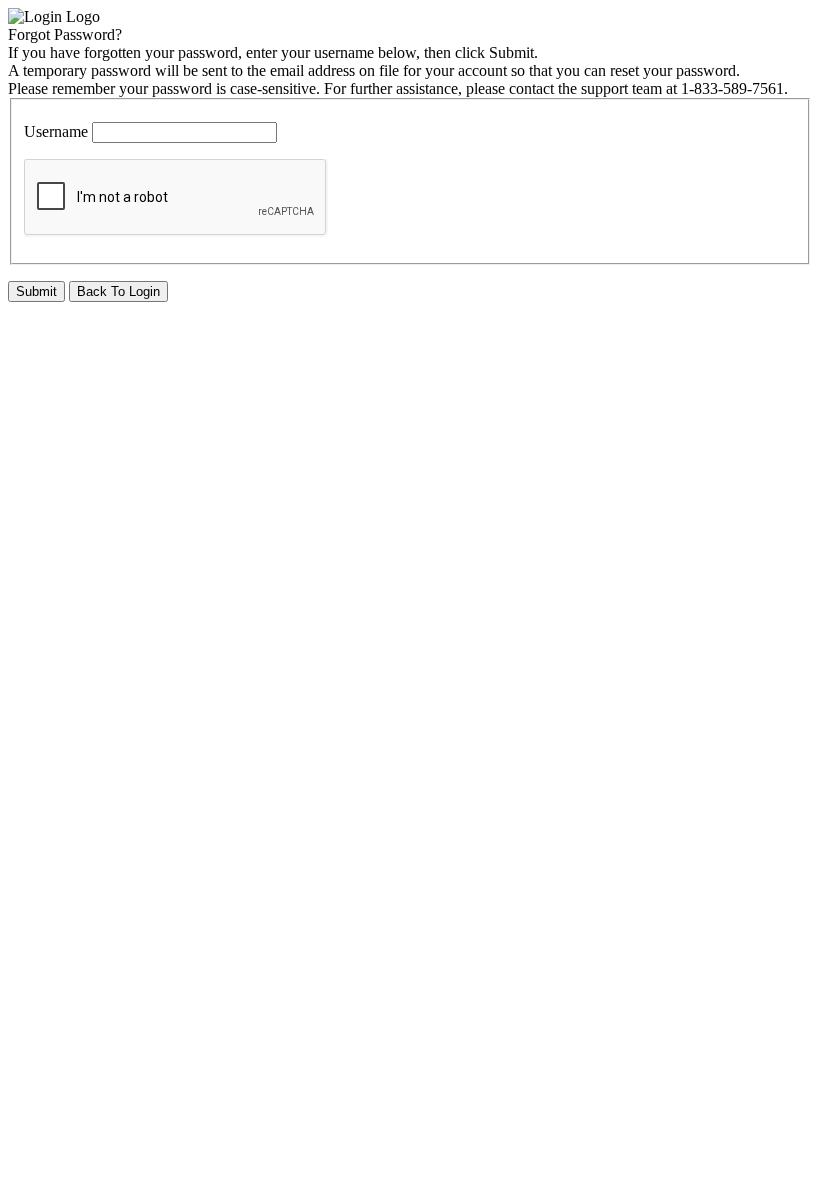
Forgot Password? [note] (65, 34)
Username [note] (56, 131)
